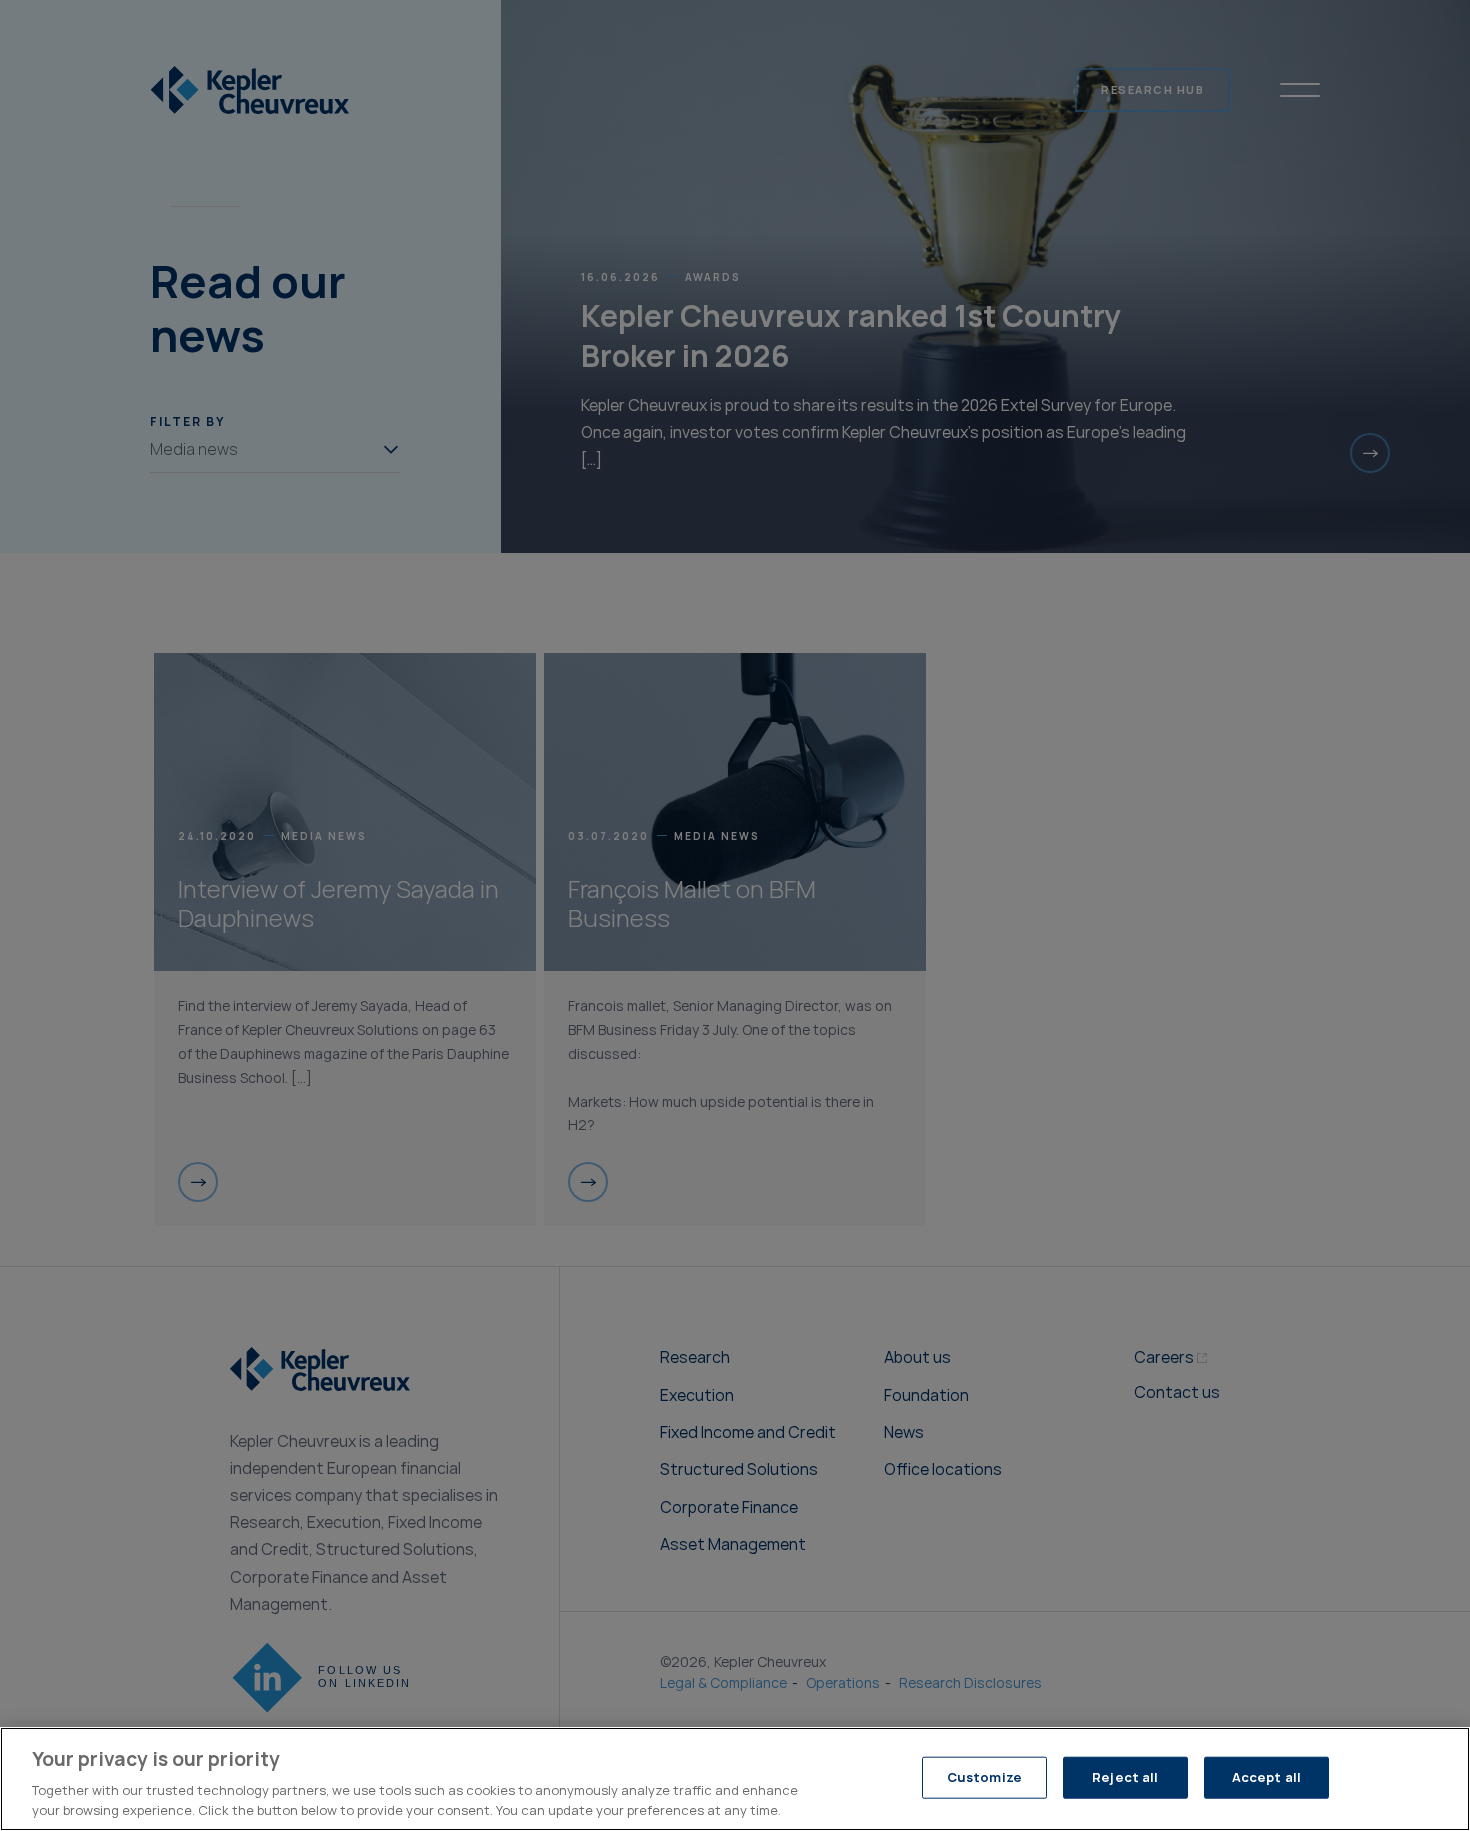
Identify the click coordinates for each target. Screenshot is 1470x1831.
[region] (735, 1779)
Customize (984, 1777)
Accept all (1266, 1777)
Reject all (1125, 1777)
